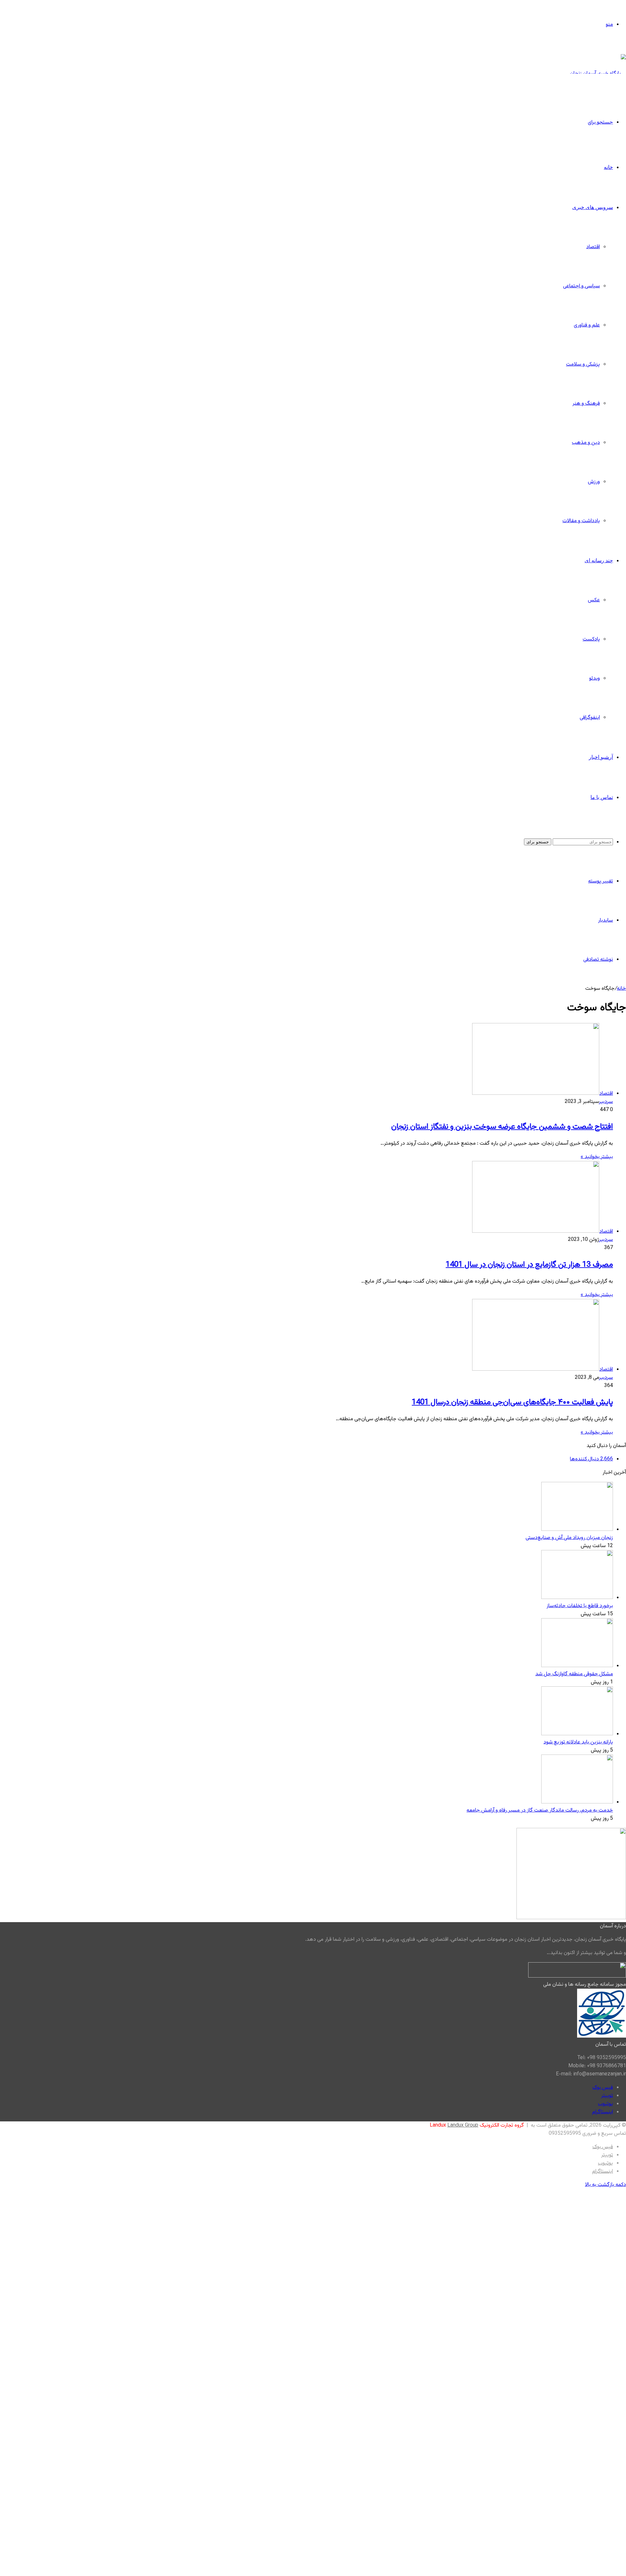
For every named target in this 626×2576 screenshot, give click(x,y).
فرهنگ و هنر (586, 404)
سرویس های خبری (593, 207)
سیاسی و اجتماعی (581, 286)
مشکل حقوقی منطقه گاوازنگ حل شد (574, 1674)
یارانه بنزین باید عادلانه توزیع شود (578, 1742)
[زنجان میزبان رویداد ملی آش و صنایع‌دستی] (577, 1530)
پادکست (591, 639)
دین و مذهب (586, 443)
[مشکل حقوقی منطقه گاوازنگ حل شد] (577, 1666)
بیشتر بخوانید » (597, 1157)
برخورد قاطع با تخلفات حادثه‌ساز (580, 1606)
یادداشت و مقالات (581, 521)
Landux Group (463, 2125)
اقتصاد (593, 247)
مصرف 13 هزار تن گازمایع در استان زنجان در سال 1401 (529, 1265)
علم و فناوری (587, 325)
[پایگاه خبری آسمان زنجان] (598, 74)
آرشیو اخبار (601, 757)
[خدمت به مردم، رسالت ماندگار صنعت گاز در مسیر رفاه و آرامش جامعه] (577, 1802)
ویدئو (595, 678)
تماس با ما (602, 797)
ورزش (594, 482)
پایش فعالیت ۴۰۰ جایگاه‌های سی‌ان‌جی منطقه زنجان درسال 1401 (512, 1402)
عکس (594, 600)
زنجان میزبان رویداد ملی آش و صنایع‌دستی (569, 1538)
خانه (608, 167)
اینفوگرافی (590, 718)
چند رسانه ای (599, 560)
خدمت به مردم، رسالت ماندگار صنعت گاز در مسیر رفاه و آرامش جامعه (540, 1810)
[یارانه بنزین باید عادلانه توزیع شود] (577, 1734)
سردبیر (606, 1102)
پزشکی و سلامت (583, 364)
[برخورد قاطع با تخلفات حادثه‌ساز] (577, 1598)
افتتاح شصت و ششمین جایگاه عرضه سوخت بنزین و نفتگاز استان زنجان (502, 1127)
